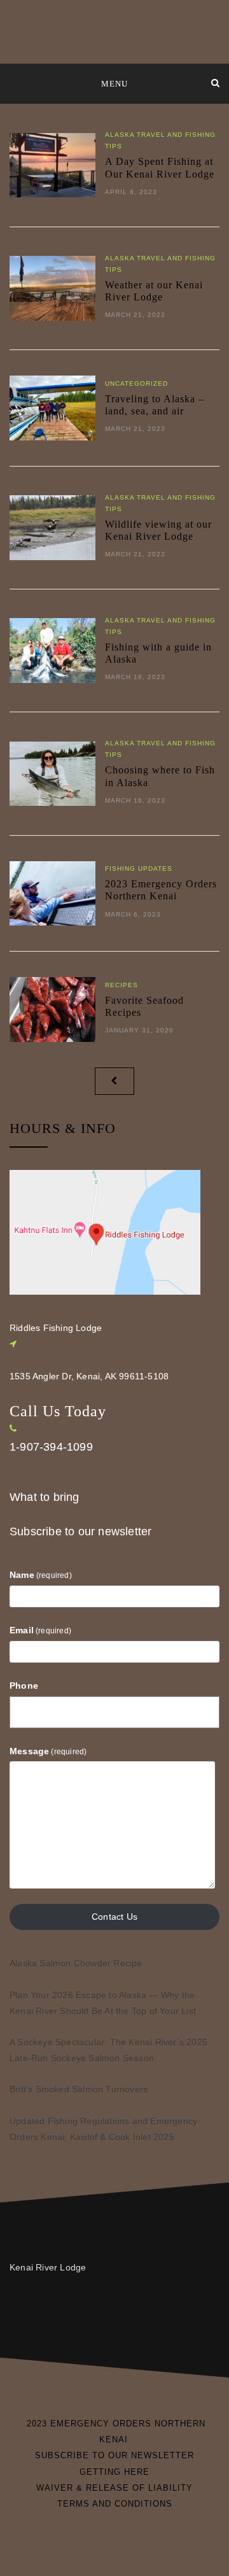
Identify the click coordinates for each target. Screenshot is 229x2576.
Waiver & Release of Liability (114, 2488)
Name (41, 1575)
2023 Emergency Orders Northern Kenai (116, 2432)
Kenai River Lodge (48, 2267)
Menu (114, 84)
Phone (24, 1686)
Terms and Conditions (115, 2504)
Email (40, 1630)
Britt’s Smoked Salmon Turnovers (79, 2089)
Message (48, 1751)
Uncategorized (136, 384)
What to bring (45, 1497)
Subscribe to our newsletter (80, 1531)
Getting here (114, 2472)
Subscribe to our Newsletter (114, 2455)
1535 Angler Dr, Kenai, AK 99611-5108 (89, 1376)
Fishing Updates (139, 869)
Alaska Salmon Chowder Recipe (76, 1963)
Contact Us (114, 1917)
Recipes (121, 985)
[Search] (215, 83)
